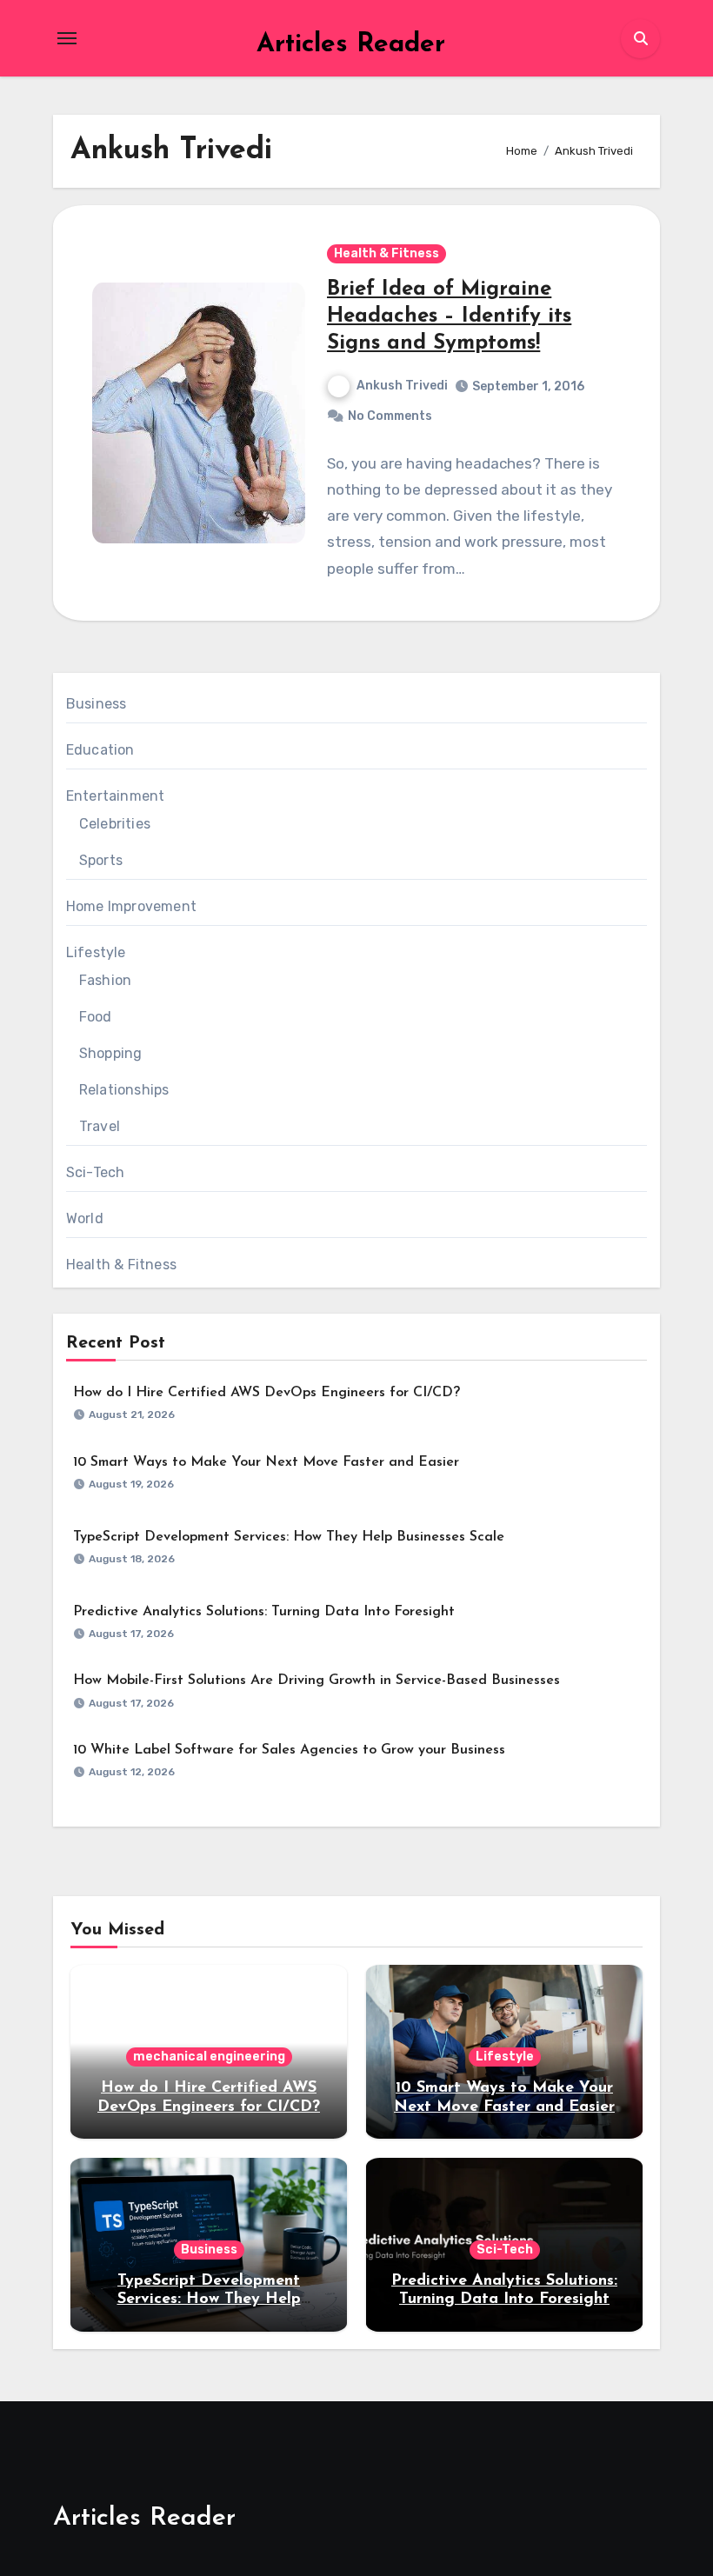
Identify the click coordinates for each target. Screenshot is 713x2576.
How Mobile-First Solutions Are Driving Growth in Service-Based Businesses (317, 1681)
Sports (101, 860)
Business (97, 704)
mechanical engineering (209, 2057)
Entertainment (116, 796)
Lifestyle (96, 952)
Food (96, 1017)
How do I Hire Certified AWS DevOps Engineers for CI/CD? (267, 1393)
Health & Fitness (386, 253)
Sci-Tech (96, 1172)
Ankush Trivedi (402, 386)
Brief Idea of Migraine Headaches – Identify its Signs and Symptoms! (449, 316)
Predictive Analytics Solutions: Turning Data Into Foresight (264, 1612)
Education (100, 750)
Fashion (105, 980)
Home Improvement (131, 906)
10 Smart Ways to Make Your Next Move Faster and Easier (266, 1462)
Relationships (124, 1090)
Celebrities (115, 824)
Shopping (111, 1053)
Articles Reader (351, 45)
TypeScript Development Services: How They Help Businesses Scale (289, 1537)
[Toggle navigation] (67, 38)
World (85, 1218)
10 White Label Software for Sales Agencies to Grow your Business (289, 1750)
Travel (100, 1126)
